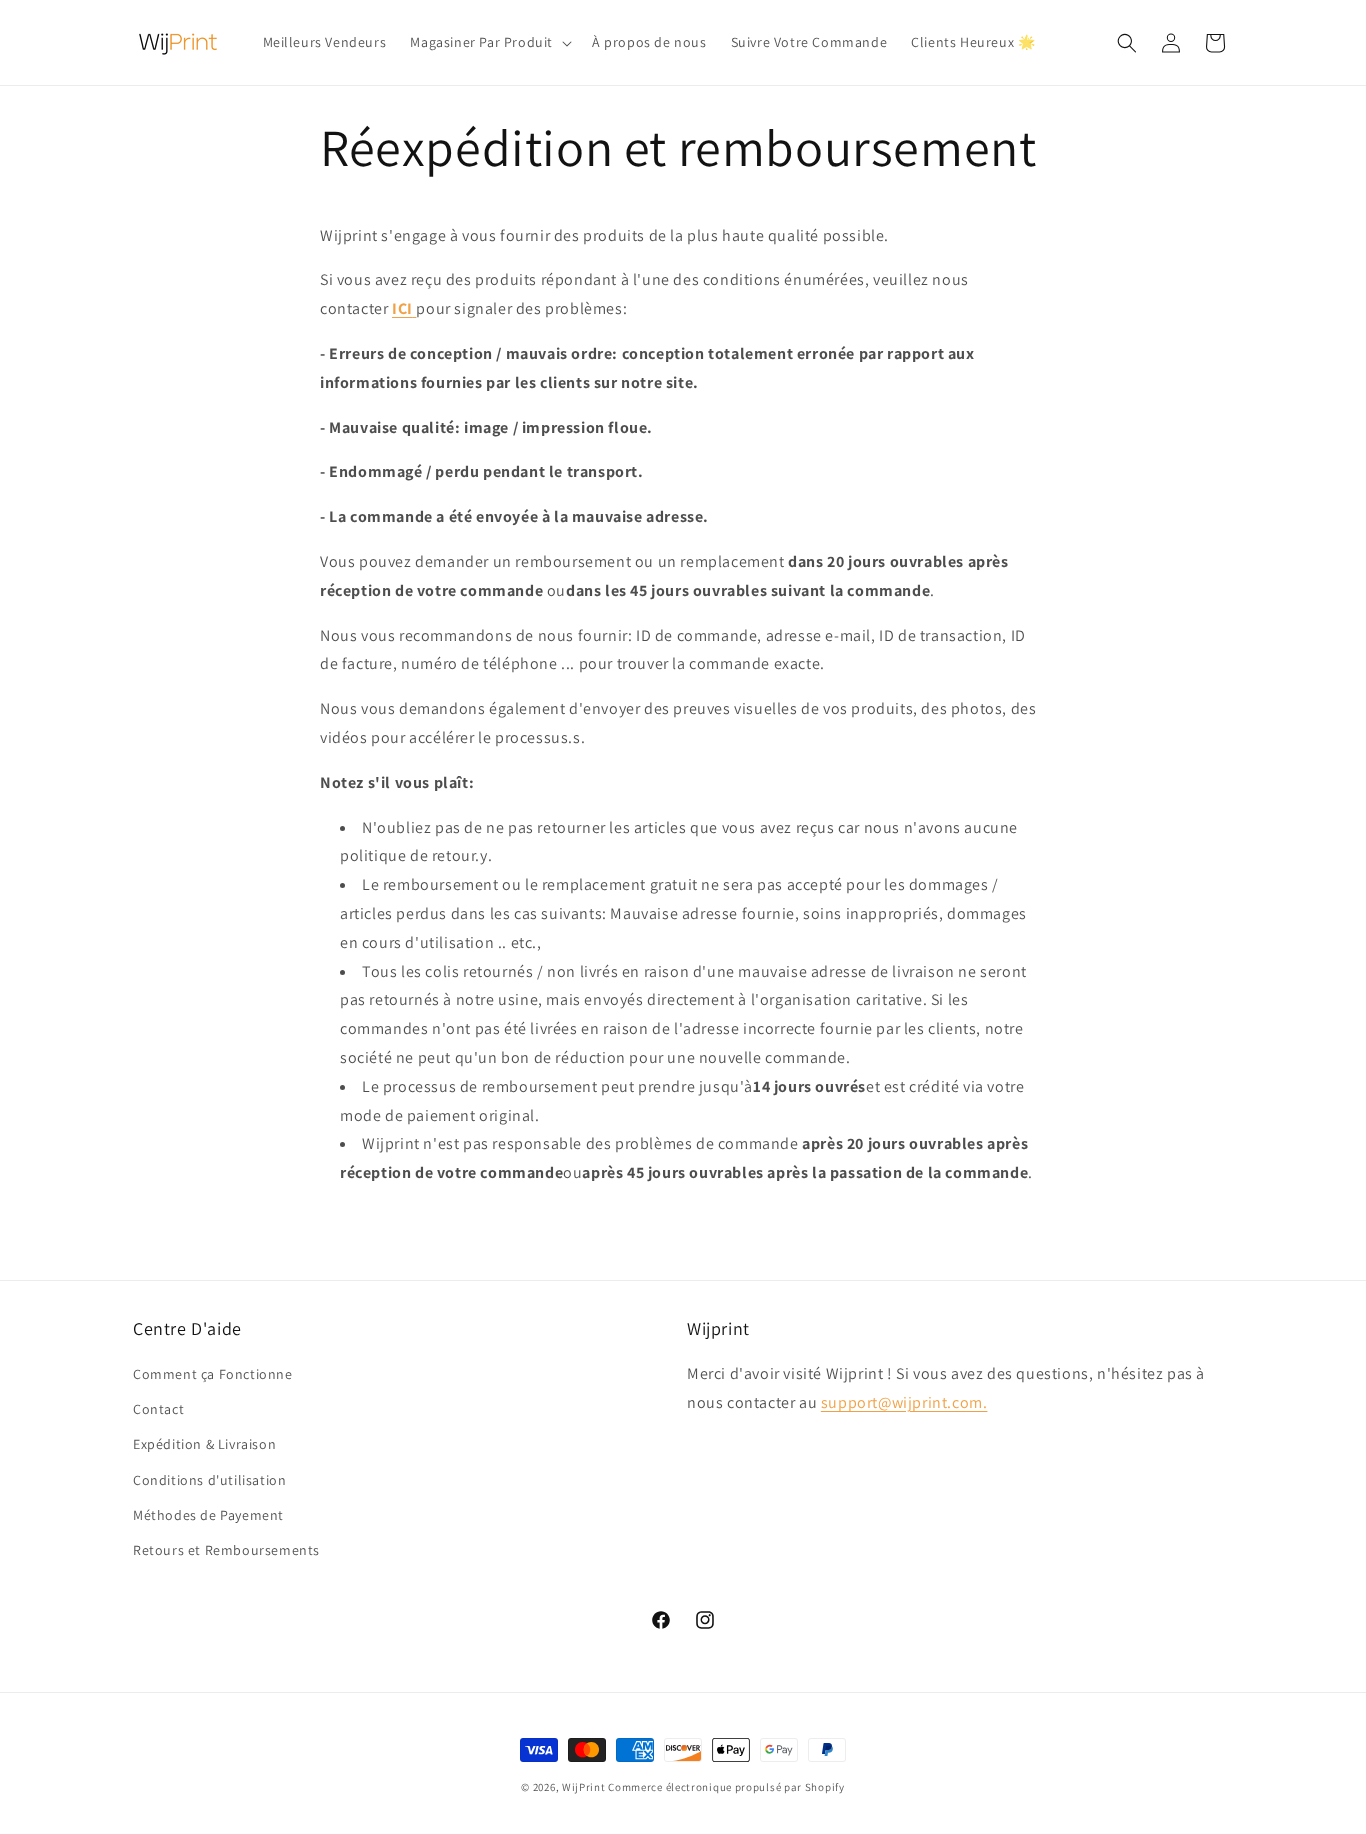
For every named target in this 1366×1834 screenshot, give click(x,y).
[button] (489, 42)
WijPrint (584, 1787)
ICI (402, 308)
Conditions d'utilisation (209, 1480)
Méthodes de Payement (208, 1515)
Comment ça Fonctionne (213, 1374)
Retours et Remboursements (226, 1550)
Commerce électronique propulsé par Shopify (726, 1787)
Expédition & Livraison (204, 1445)
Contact (158, 1409)
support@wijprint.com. (904, 1402)
